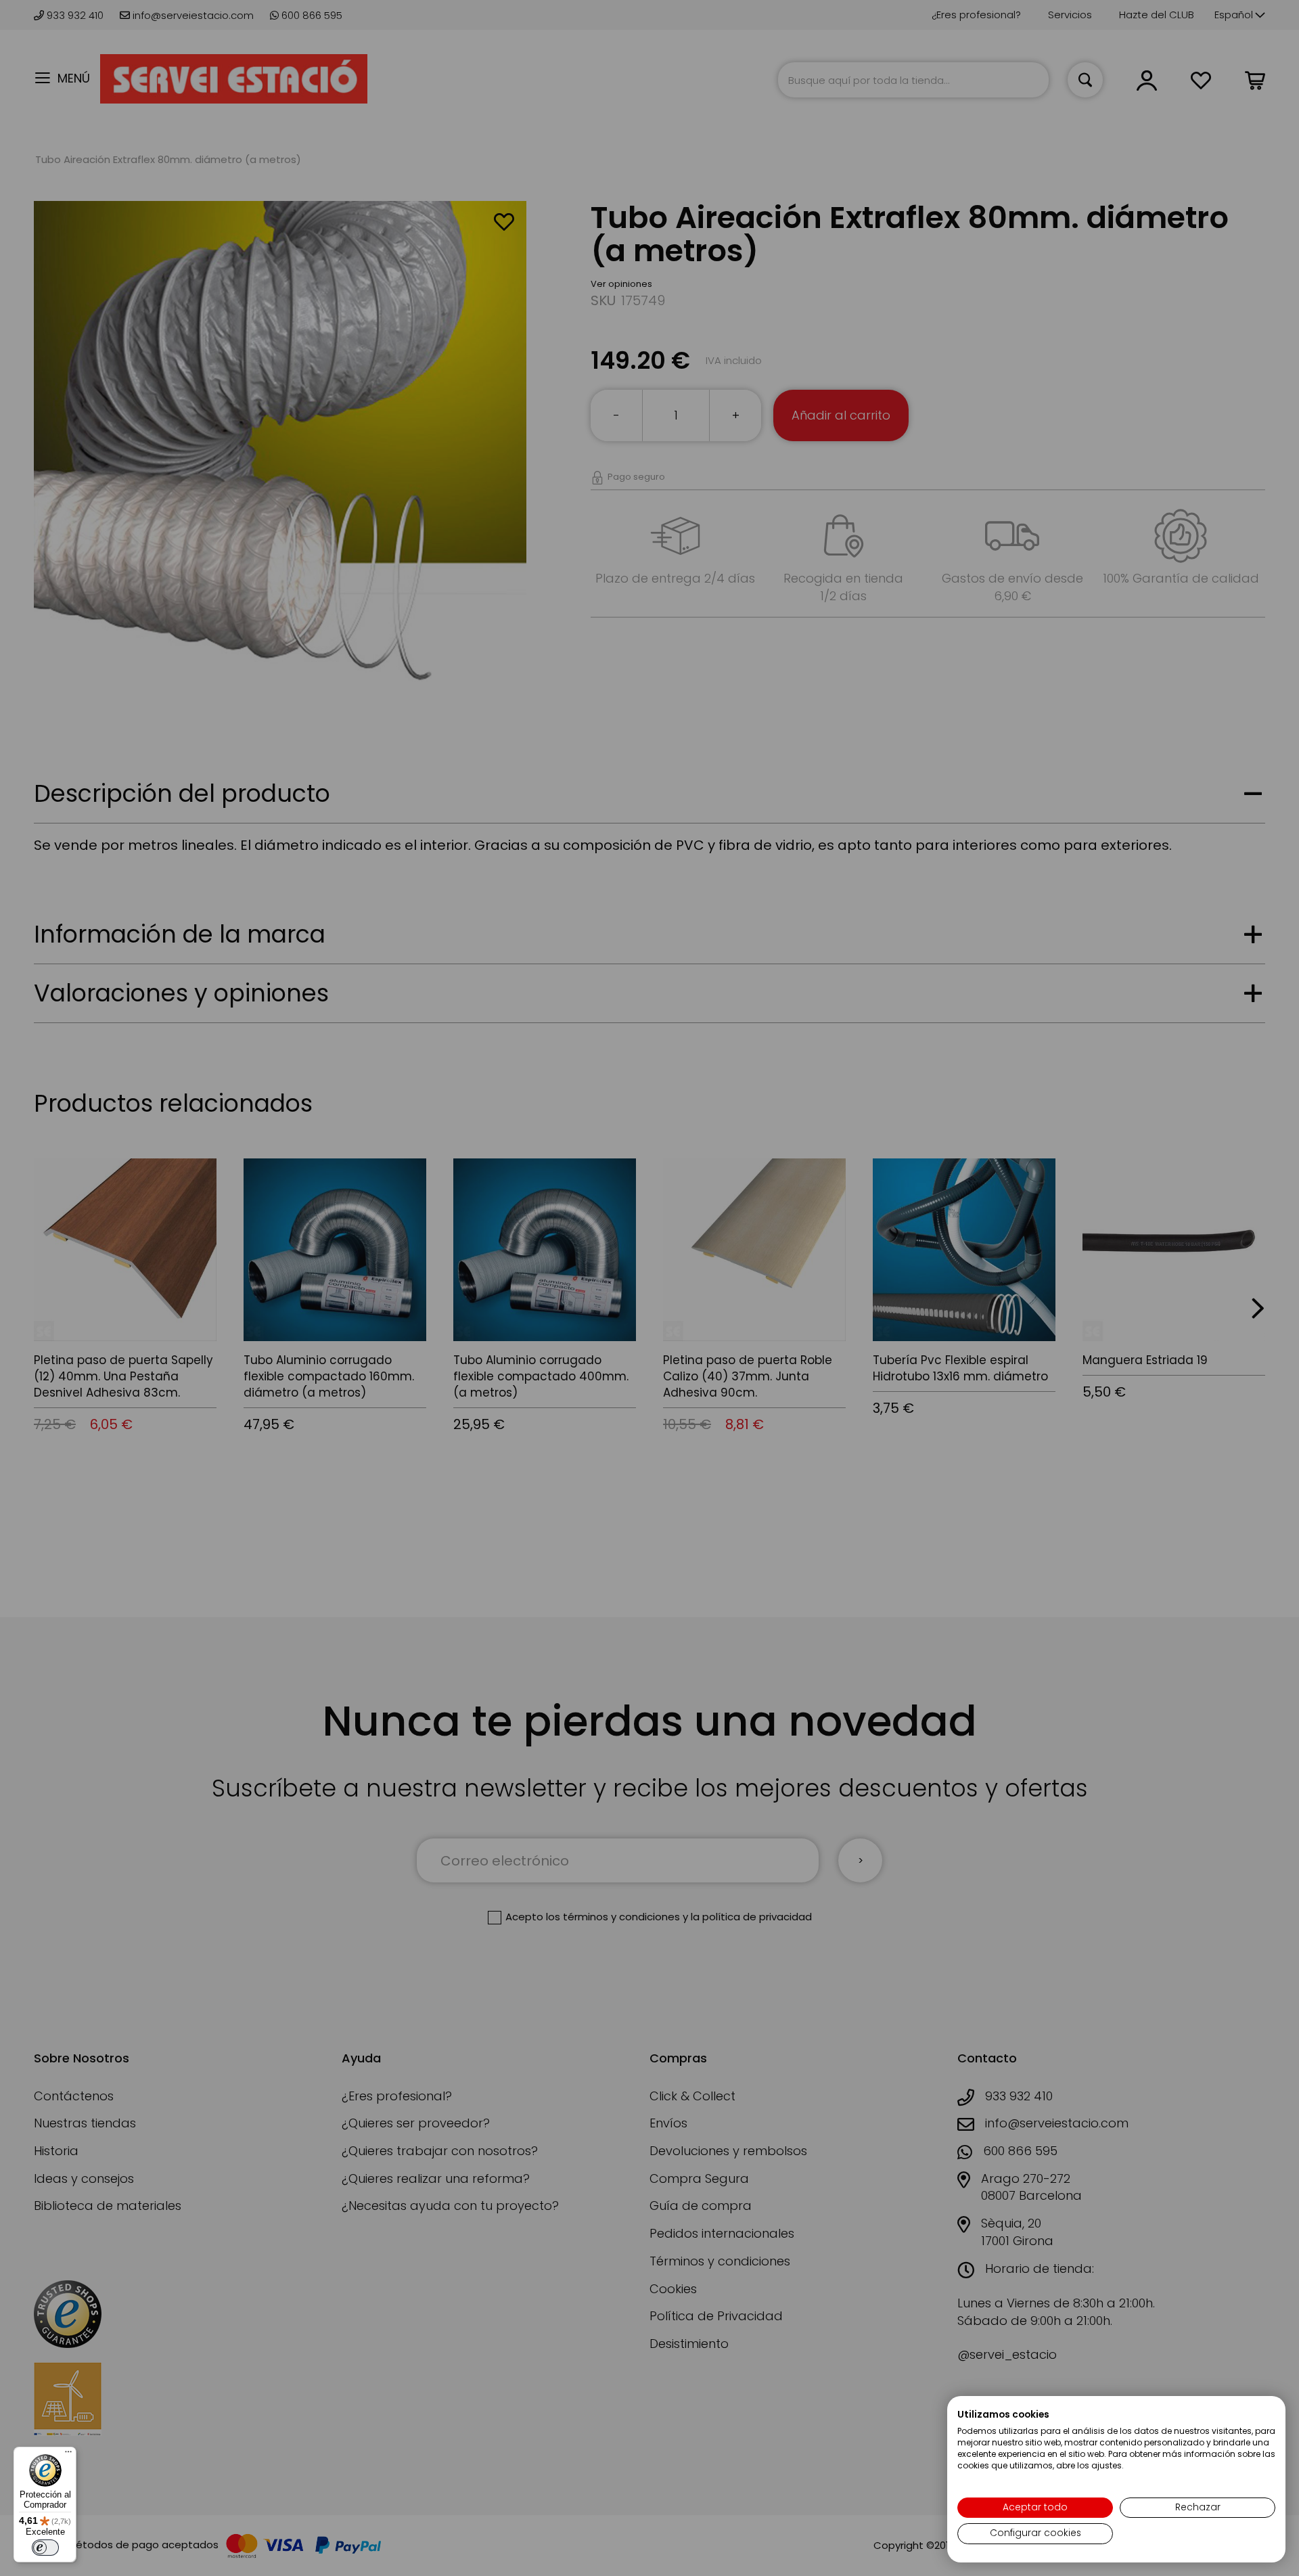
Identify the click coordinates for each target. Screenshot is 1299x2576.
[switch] (45, 2548)
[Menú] (68, 2455)
